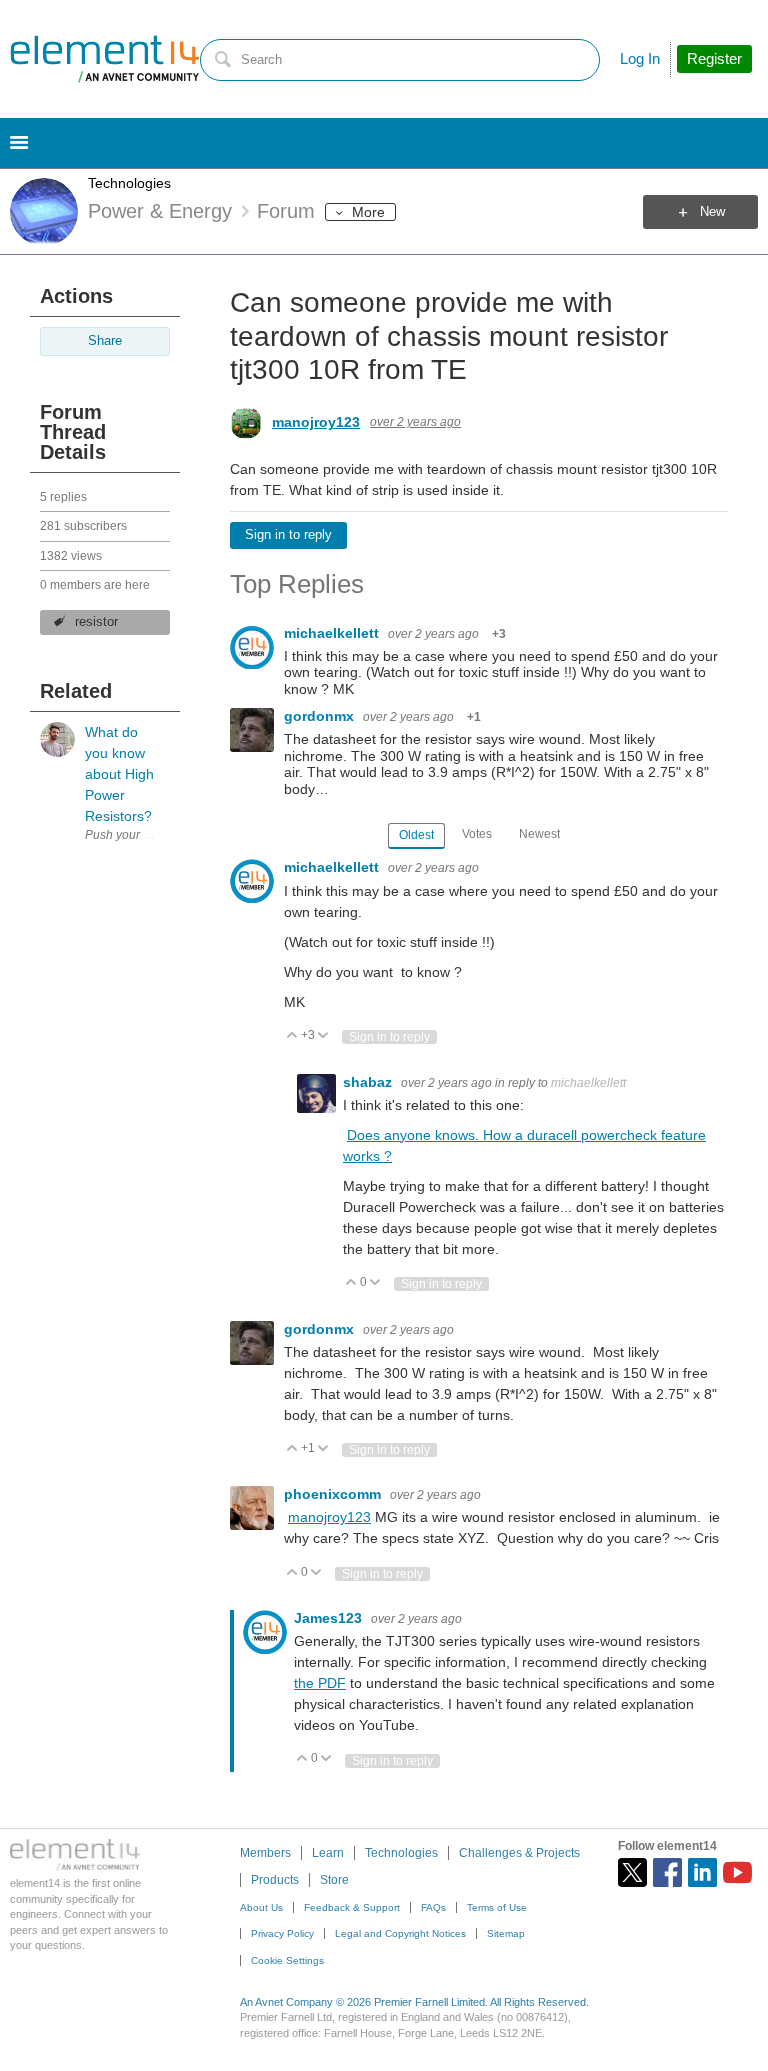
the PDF (320, 1683)
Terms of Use (497, 1907)
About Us (261, 1907)
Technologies (129, 183)
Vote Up (292, 1036)
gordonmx (321, 716)
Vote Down (323, 1036)
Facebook (667, 1872)
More (368, 212)
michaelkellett (333, 633)
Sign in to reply (288, 535)
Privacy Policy (282, 1933)
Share (105, 341)
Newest (539, 834)
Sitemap (506, 1933)
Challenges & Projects (519, 1853)
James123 (330, 1618)
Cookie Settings (287, 1960)
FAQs (433, 1907)
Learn (328, 1853)
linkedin (702, 1872)
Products (275, 1880)
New (712, 212)
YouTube (737, 1872)
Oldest (416, 835)
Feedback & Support (352, 1907)
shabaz (369, 1082)
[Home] (105, 59)
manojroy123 (316, 422)
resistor (96, 622)
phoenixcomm (334, 1494)
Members (265, 1853)
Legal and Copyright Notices (400, 1933)
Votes (477, 834)
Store (334, 1880)
